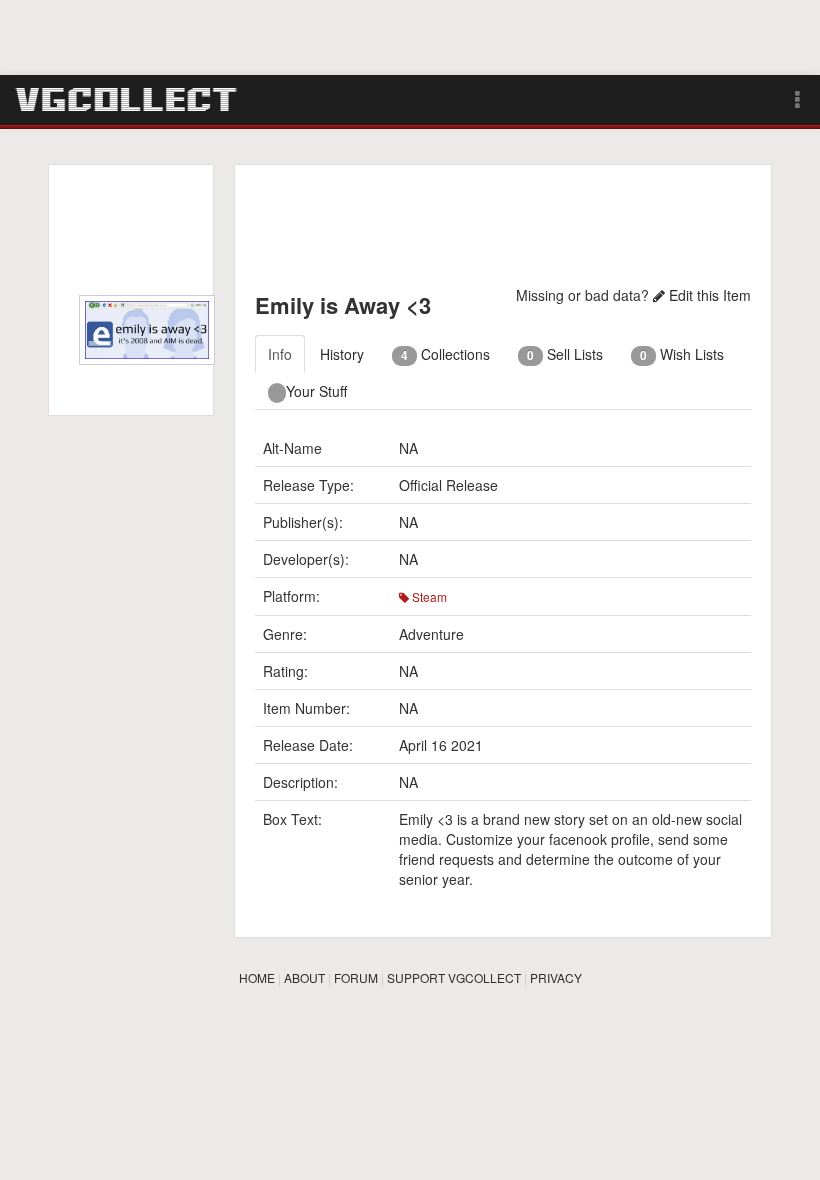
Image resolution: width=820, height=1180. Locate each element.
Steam (428, 596)
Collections (445, 354)
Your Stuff (316, 391)
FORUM (356, 977)
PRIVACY (556, 977)
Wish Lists (682, 354)
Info (280, 354)
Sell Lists (565, 354)
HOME (257, 977)
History (342, 354)
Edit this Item (708, 295)
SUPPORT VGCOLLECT (454, 977)
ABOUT (304, 977)
